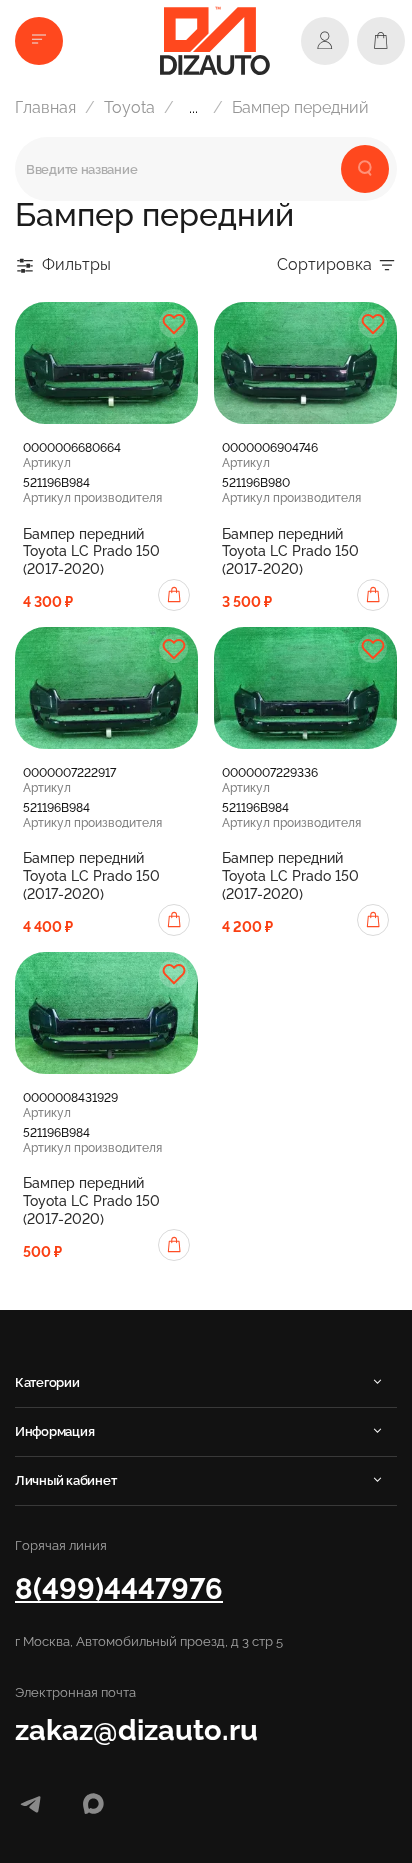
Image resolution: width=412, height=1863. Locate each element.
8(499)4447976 (119, 1588)
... (193, 108)
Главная (45, 107)
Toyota (129, 107)
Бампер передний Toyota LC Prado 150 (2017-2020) (91, 552)
